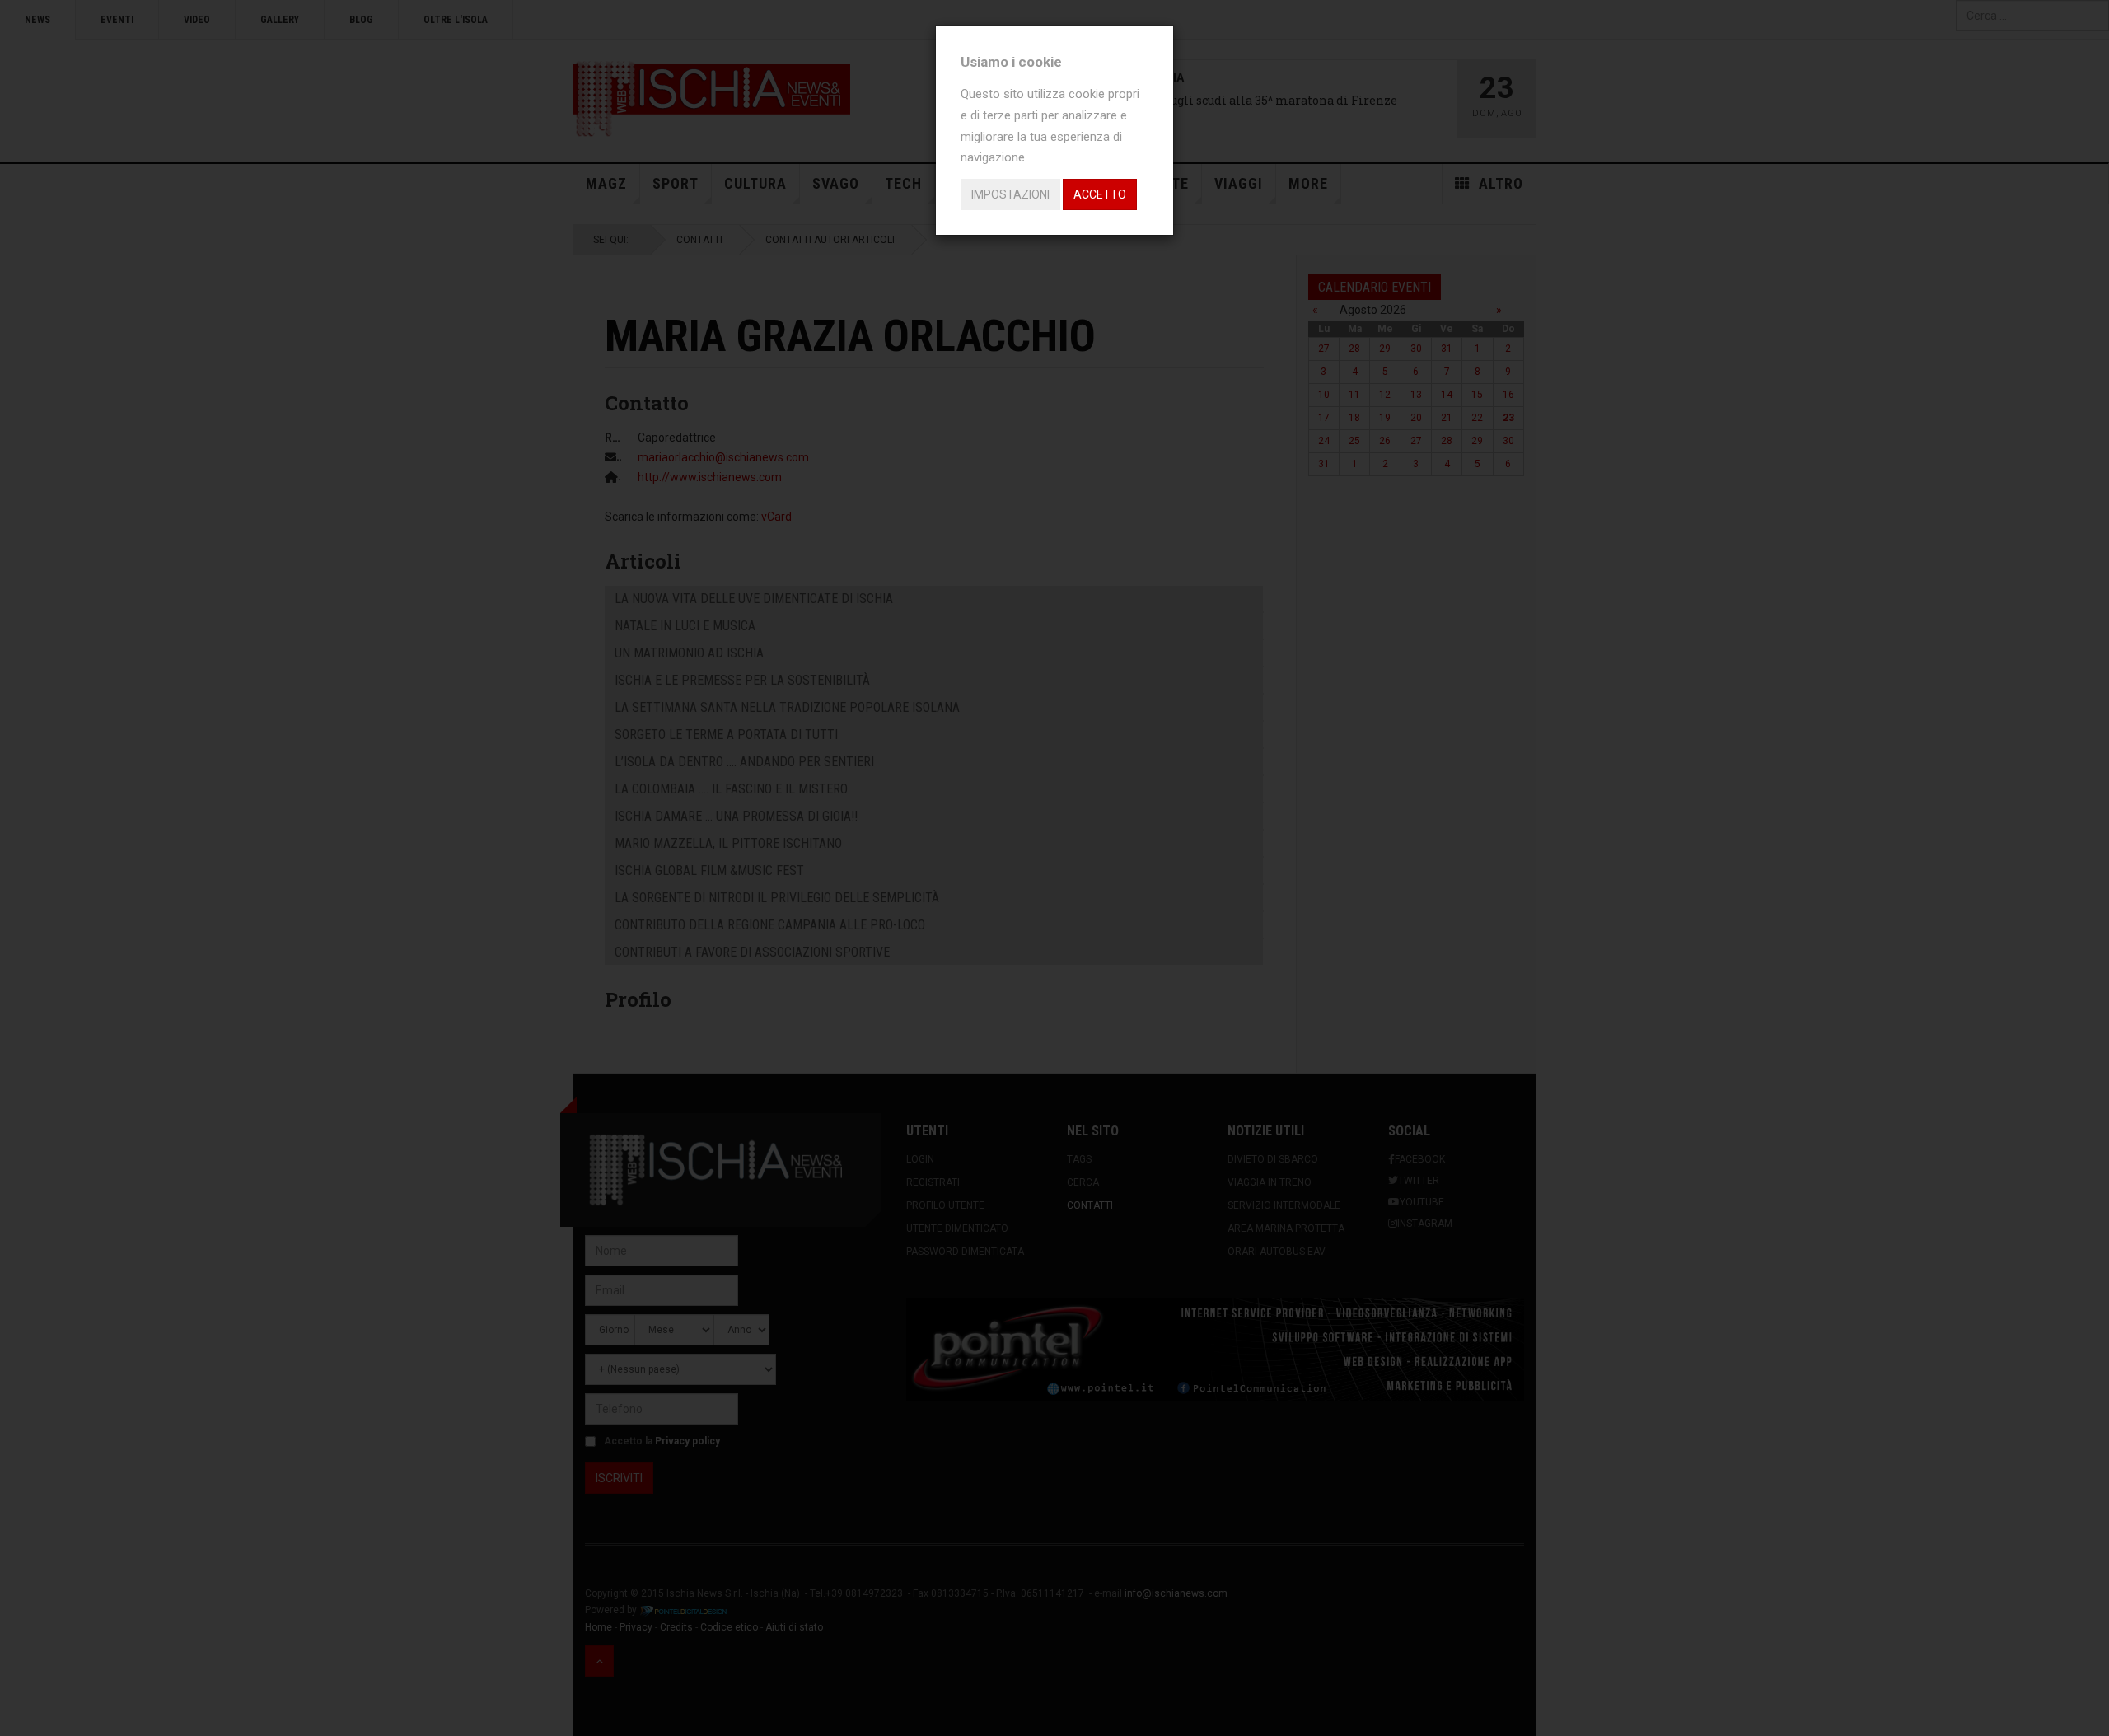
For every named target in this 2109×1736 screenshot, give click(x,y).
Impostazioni (1010, 194)
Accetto (1100, 194)
